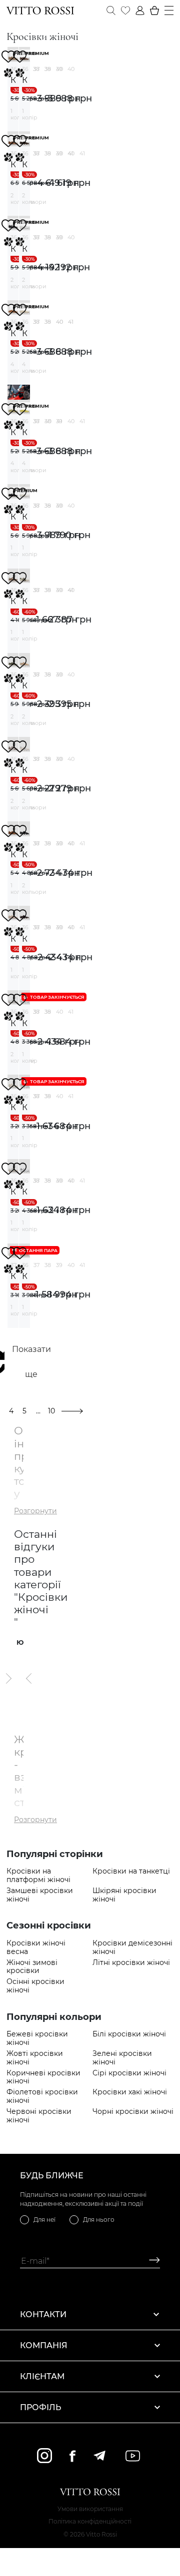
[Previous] (29, 1678)
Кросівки (13, 80)
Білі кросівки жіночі (129, 2034)
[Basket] (154, 10)
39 (59, 69)
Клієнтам (42, 2376)
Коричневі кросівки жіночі (43, 2077)
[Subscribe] (151, 2261)
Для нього (99, 2220)
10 (51, 1411)
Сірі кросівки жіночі (129, 2073)
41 (82, 153)
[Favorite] (125, 10)
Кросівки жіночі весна (36, 1947)
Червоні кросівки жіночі (39, 2116)
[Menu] (169, 10)
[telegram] (99, 2456)
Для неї (44, 2220)
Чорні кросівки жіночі (133, 2112)
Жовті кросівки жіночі (35, 2058)
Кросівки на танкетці (131, 1871)
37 (36, 69)
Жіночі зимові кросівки (32, 1967)
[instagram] (44, 2456)
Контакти (43, 2314)
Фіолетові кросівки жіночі (42, 2096)
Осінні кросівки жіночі (35, 1986)
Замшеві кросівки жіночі (40, 1895)
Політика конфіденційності (90, 2521)
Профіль (40, 2407)
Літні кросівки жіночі (131, 1963)
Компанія (44, 2345)
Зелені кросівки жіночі (122, 2058)
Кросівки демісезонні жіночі (132, 1947)
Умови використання (90, 2509)
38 (48, 69)
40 (71, 69)
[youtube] (133, 2456)
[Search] (111, 10)
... (38, 1411)
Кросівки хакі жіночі (130, 2092)
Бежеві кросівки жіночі (37, 2038)
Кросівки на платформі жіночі (38, 1876)
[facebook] (72, 2456)
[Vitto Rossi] (40, 10)
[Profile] (140, 10)
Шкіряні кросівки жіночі (124, 1895)
